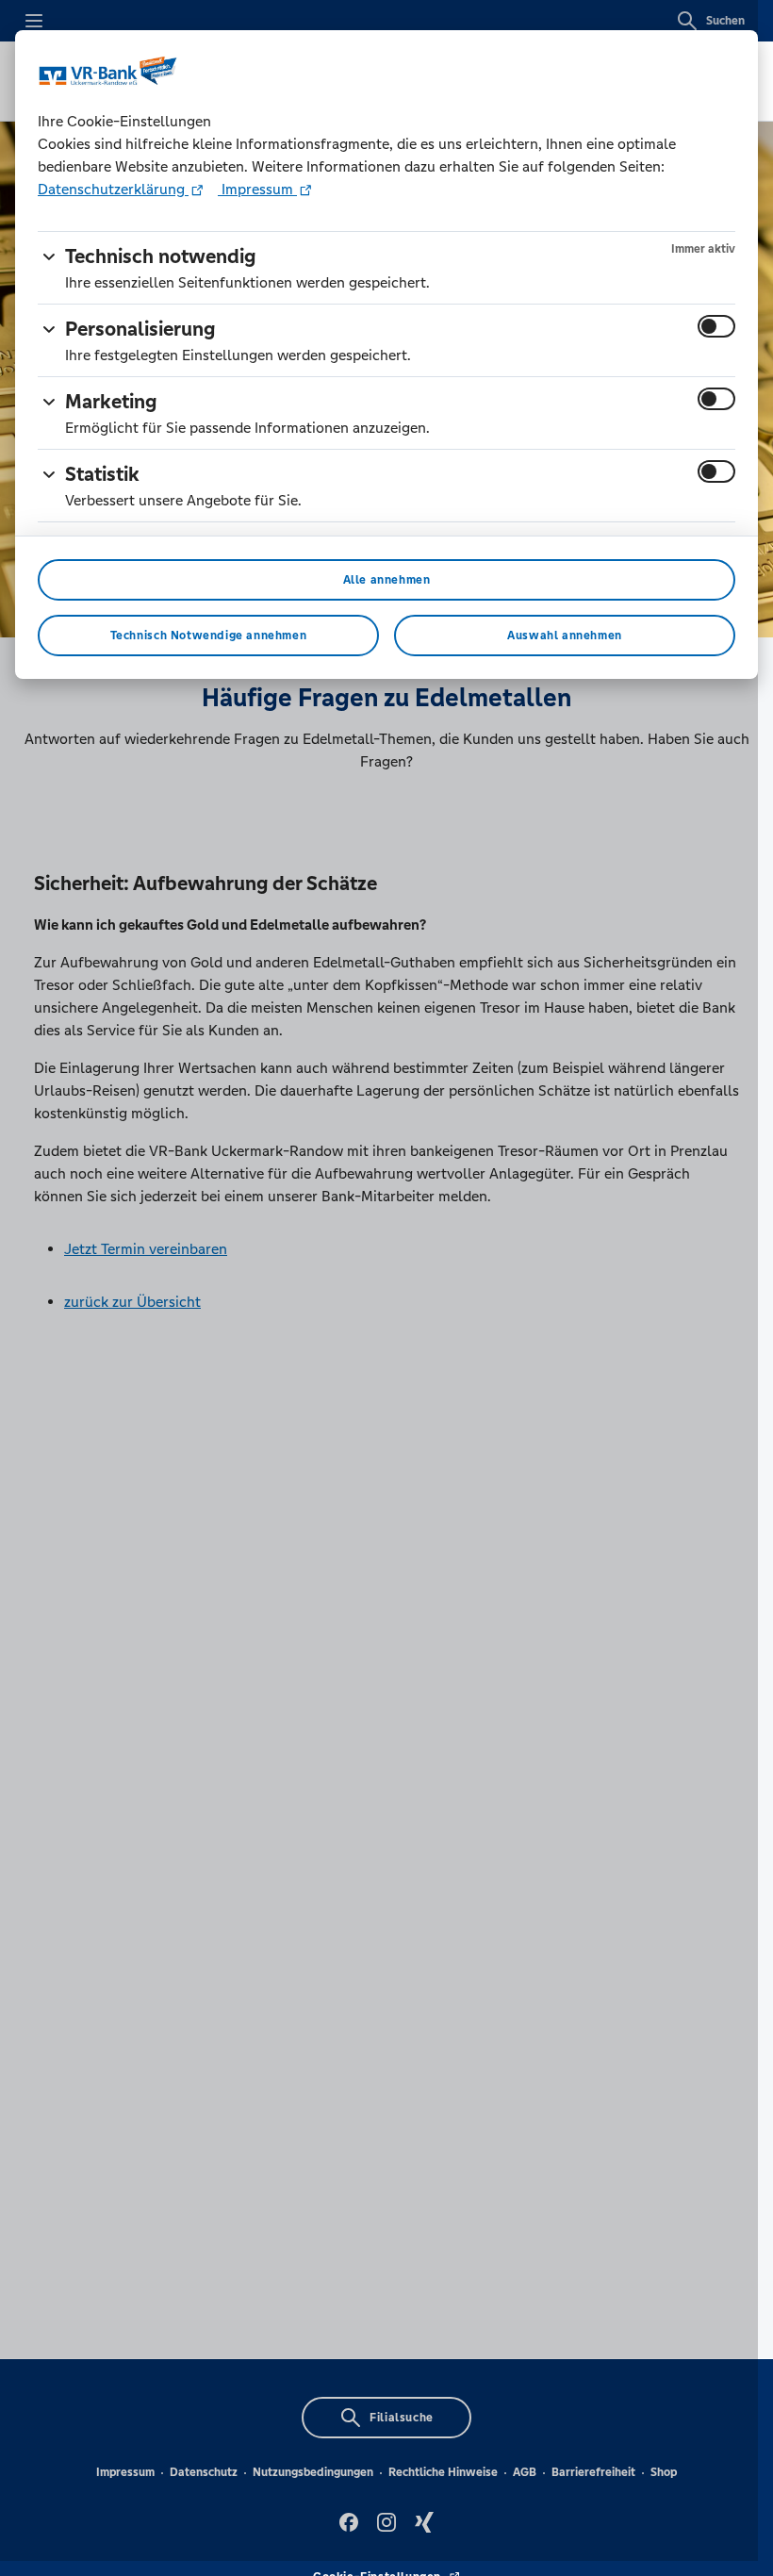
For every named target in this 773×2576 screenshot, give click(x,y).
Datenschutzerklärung (113, 189)
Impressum (257, 189)
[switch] (716, 326)
